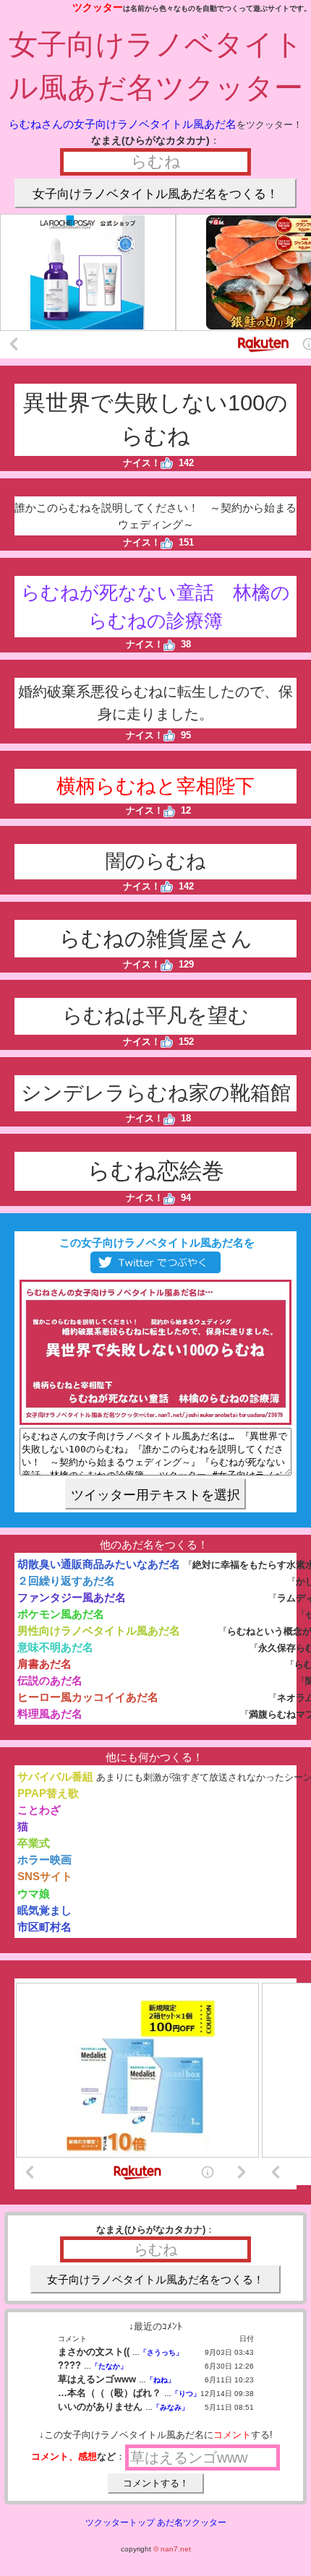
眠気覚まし (44, 1910)
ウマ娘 (34, 1894)
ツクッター (98, 7)
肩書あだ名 (44, 1664)
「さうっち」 (161, 2352)
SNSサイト (45, 1876)
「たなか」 (109, 2366)
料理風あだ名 (50, 1714)
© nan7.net (172, 2549)
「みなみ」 (171, 2407)
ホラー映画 (44, 1860)
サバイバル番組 (55, 1776)
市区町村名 (44, 1927)
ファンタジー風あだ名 (72, 1597)
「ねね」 (161, 2380)
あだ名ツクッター (192, 2523)
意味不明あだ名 (55, 1647)
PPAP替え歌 (48, 1793)
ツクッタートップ (120, 2523)
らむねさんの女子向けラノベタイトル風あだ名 (123, 124)
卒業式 (34, 1843)
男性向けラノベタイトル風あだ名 (99, 1631)
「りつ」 (186, 2394)
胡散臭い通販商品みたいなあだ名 (99, 1564)
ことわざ (39, 1810)
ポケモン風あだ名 (61, 1614)
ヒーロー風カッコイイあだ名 (88, 1697)
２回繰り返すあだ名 (66, 1581)
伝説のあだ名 (50, 1680)
